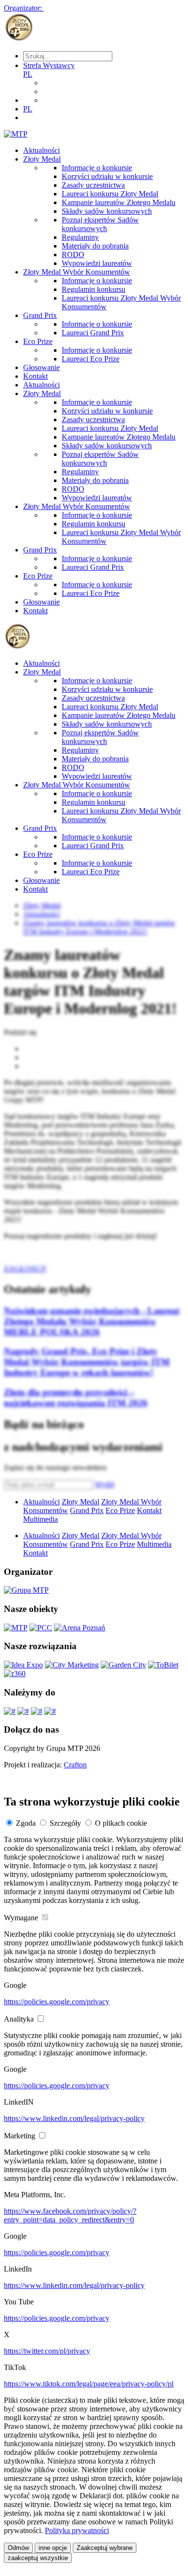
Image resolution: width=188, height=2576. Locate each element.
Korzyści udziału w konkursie (107, 176)
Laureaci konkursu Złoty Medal (110, 194)
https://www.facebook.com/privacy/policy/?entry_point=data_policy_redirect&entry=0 (70, 2215)
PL (28, 74)
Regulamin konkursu (94, 289)
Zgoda (26, 1823)
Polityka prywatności (77, 2530)
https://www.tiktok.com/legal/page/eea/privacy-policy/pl (89, 2384)
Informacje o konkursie (97, 168)
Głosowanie (41, 367)
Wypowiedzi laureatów (97, 263)
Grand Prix (40, 315)
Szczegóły (65, 1823)
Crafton (75, 1765)
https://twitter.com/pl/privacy (47, 2351)
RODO (73, 255)
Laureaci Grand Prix (93, 333)
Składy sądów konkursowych (107, 211)
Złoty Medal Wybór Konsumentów (77, 272)
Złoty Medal (42, 159)
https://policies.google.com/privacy (57, 2002)
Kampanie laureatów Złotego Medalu (119, 202)
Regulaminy (80, 237)
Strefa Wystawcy (49, 65)
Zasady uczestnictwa (93, 185)
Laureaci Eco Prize (91, 359)
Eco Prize (38, 341)
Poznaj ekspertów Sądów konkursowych (100, 224)
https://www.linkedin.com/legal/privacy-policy (74, 2118)
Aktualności (41, 150)
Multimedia (40, 1519)
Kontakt (35, 376)
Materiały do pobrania (95, 246)
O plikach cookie (121, 1823)
